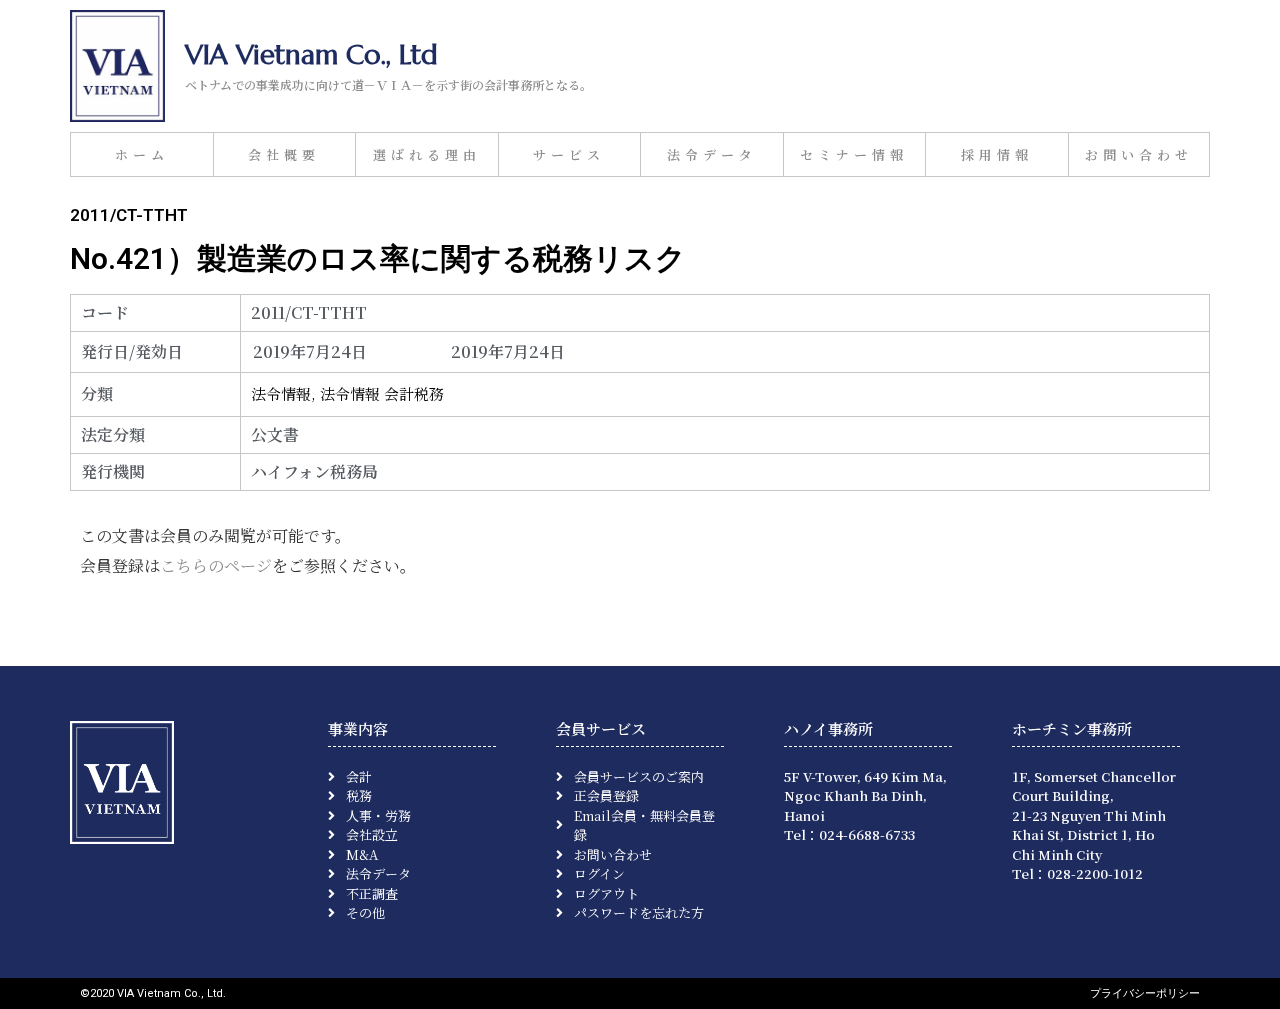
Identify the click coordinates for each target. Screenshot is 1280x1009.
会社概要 (284, 154)
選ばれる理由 (427, 154)
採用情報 (997, 154)
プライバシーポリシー (1145, 993)
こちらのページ (216, 565)
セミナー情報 (854, 154)
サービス (569, 154)
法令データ (712, 154)
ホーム (142, 154)
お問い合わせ (1139, 154)
